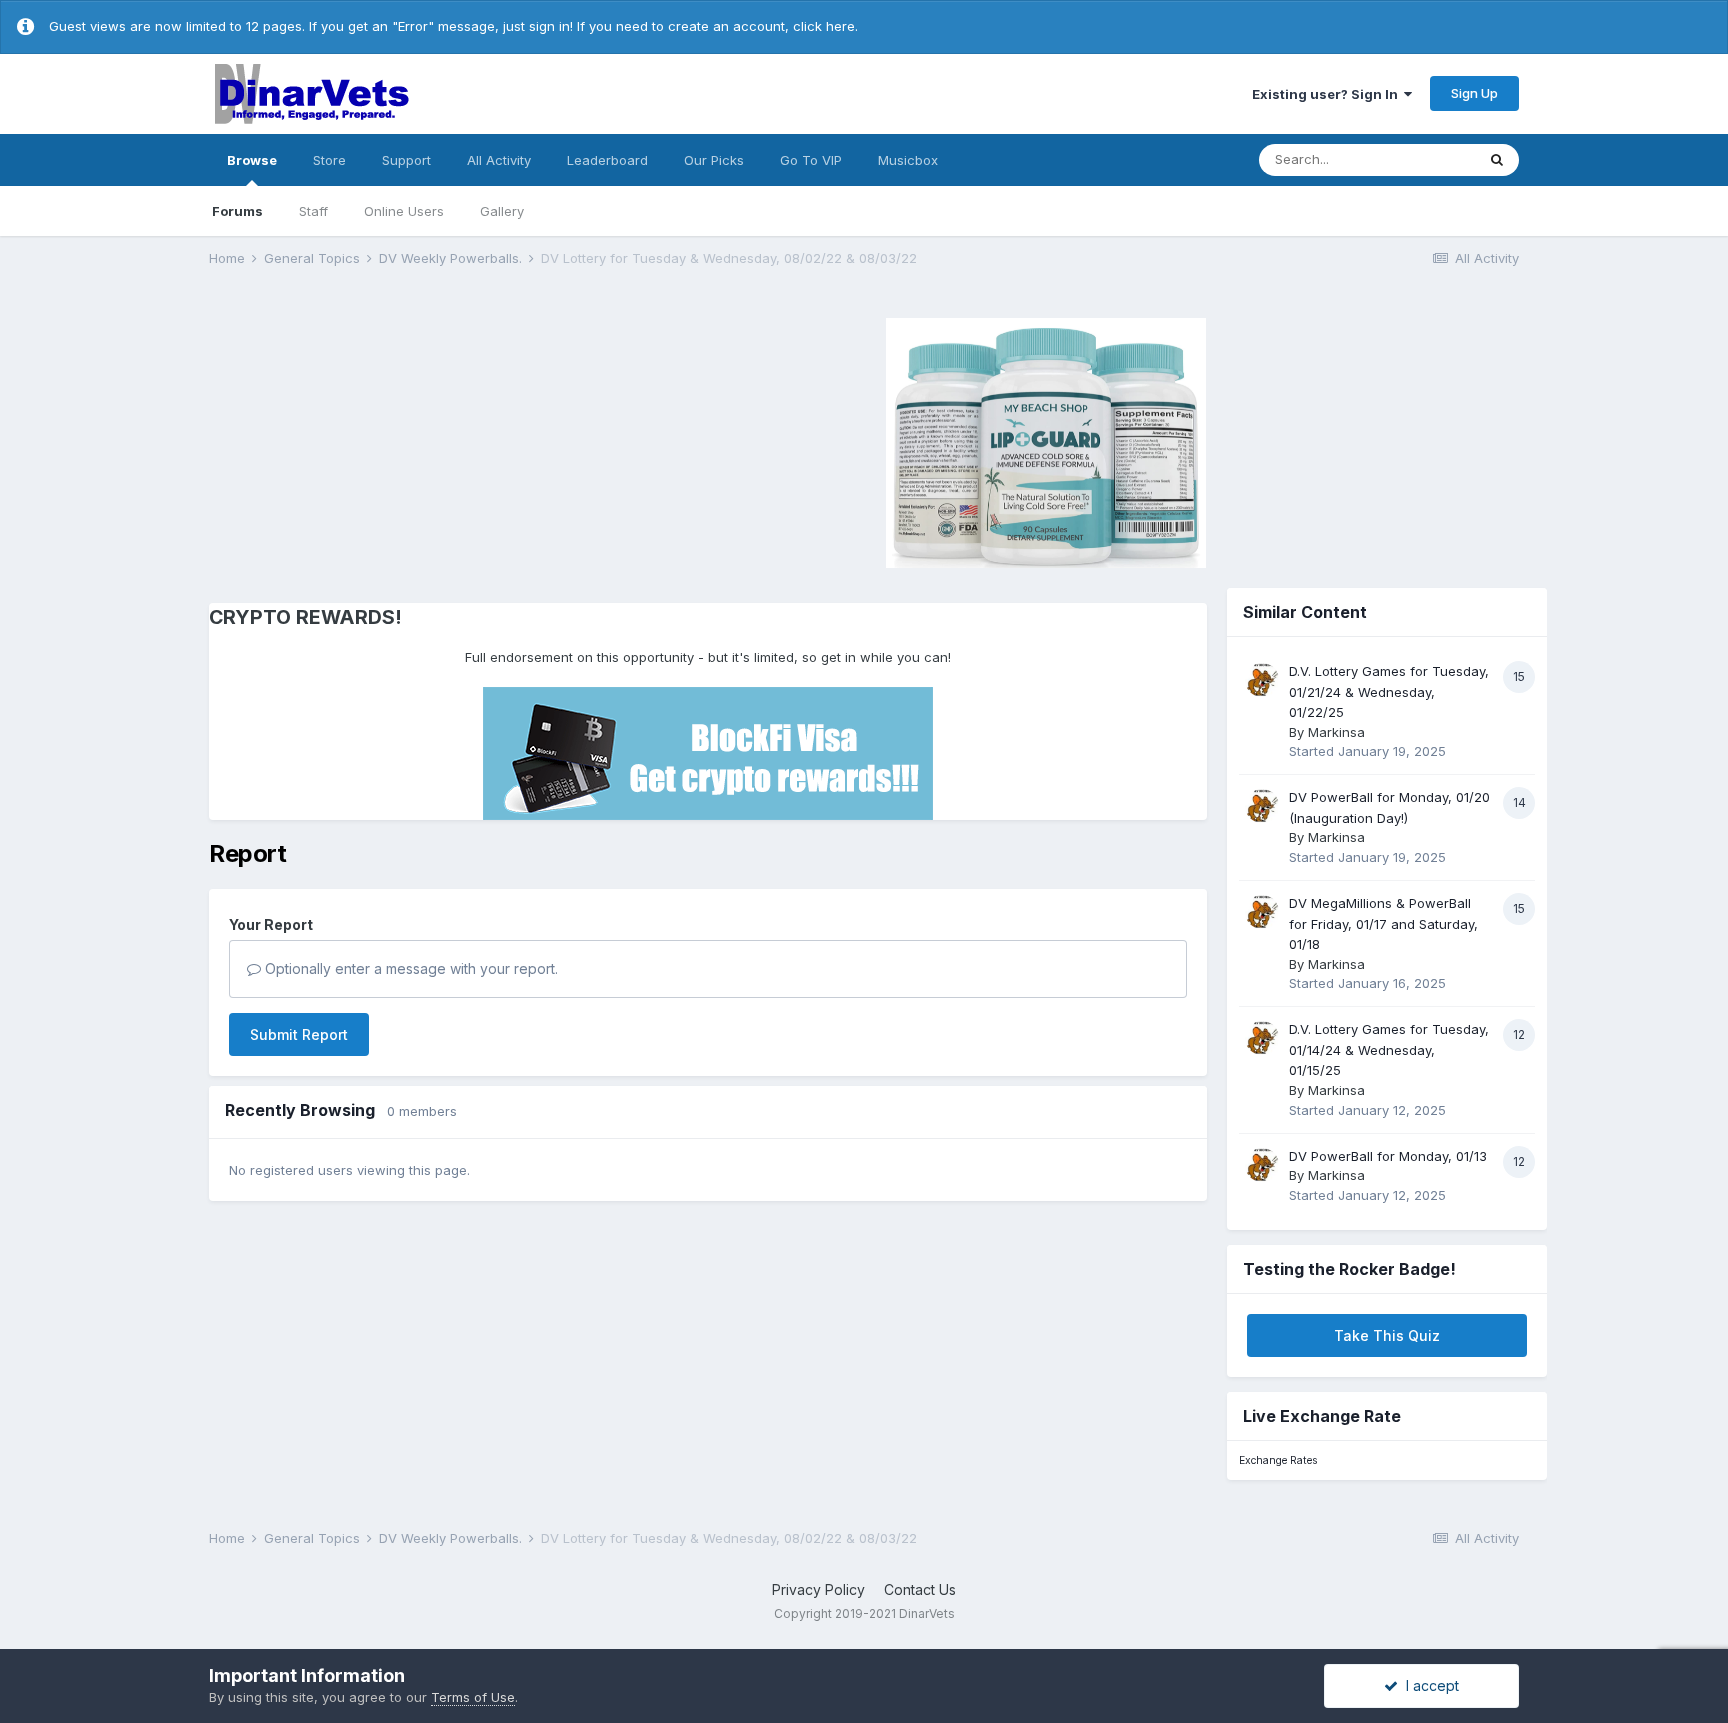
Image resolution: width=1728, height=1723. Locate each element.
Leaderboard (607, 160)
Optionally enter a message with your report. (409, 968)
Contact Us (920, 1589)
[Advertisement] (378, 440)
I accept (1428, 1685)
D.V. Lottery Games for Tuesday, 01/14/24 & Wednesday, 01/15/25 (1389, 1049)
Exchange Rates (1278, 1460)
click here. (825, 26)
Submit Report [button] (299, 1034)
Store (329, 160)
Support (406, 160)
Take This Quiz (1387, 1335)
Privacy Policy (818, 1589)
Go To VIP (811, 160)
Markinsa (1336, 732)
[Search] (1497, 160)
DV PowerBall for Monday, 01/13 (1388, 1156)
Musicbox (908, 160)
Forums (237, 211)
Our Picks (714, 160)
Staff (313, 211)
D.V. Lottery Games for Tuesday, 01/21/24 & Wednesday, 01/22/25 (1389, 691)
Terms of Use (473, 1697)
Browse (252, 160)
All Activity (499, 160)
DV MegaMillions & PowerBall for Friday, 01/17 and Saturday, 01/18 (1383, 923)
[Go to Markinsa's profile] (1262, 680)
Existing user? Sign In (1328, 94)
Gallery (502, 211)
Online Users (404, 211)
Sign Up (1474, 93)
